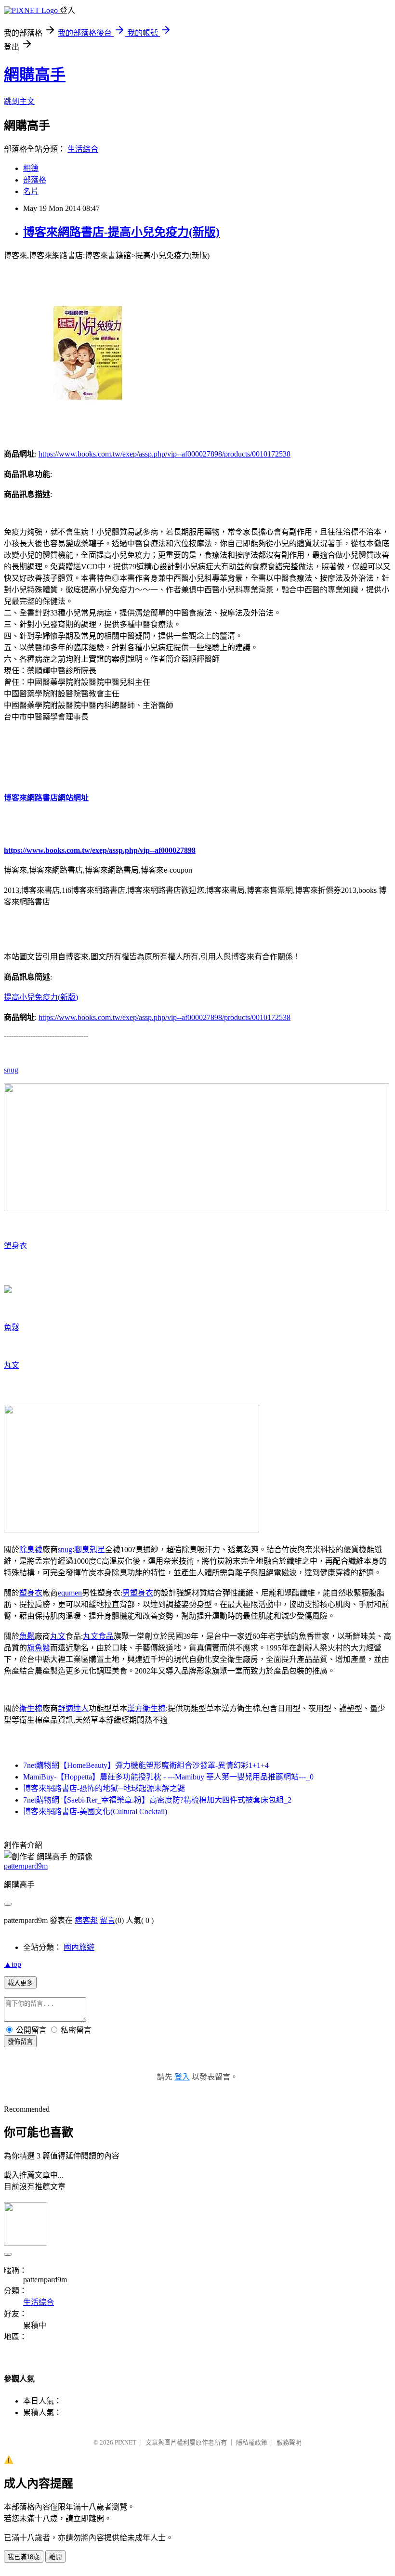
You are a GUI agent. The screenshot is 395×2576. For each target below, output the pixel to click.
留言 (107, 1920)
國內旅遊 (79, 1947)
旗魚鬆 (39, 1648)
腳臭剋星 (90, 1550)
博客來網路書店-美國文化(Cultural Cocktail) (95, 1811)
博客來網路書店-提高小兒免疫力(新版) (121, 232)
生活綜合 (83, 149)
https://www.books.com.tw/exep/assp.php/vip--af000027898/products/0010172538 (165, 454)
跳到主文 (19, 101)
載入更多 (20, 1983)
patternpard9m (26, 1866)
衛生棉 (31, 1708)
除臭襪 (31, 1550)
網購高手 (35, 75)
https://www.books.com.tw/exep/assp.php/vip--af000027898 (100, 850)
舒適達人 (73, 1708)
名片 (31, 191)
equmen (70, 1593)
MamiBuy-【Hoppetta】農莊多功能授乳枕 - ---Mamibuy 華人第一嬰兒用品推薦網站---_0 (168, 1777)
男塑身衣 (138, 1593)
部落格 (35, 180)
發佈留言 (20, 2042)
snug (11, 1070)
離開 (55, 2557)
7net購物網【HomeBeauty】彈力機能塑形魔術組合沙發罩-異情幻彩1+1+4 (146, 1765)
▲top (13, 1964)
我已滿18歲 (24, 2557)
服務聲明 (289, 2442)
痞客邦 (86, 1920)
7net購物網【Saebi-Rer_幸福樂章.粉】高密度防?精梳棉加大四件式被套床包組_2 (157, 1800)
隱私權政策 (252, 2442)
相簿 (31, 168)
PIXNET (125, 2442)
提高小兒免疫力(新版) (41, 997)
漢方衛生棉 (146, 1708)
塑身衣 (15, 1246)
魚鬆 (12, 1327)
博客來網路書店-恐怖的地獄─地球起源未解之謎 (104, 1788)
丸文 (12, 1365)
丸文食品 (98, 1636)
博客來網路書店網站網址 (46, 798)
